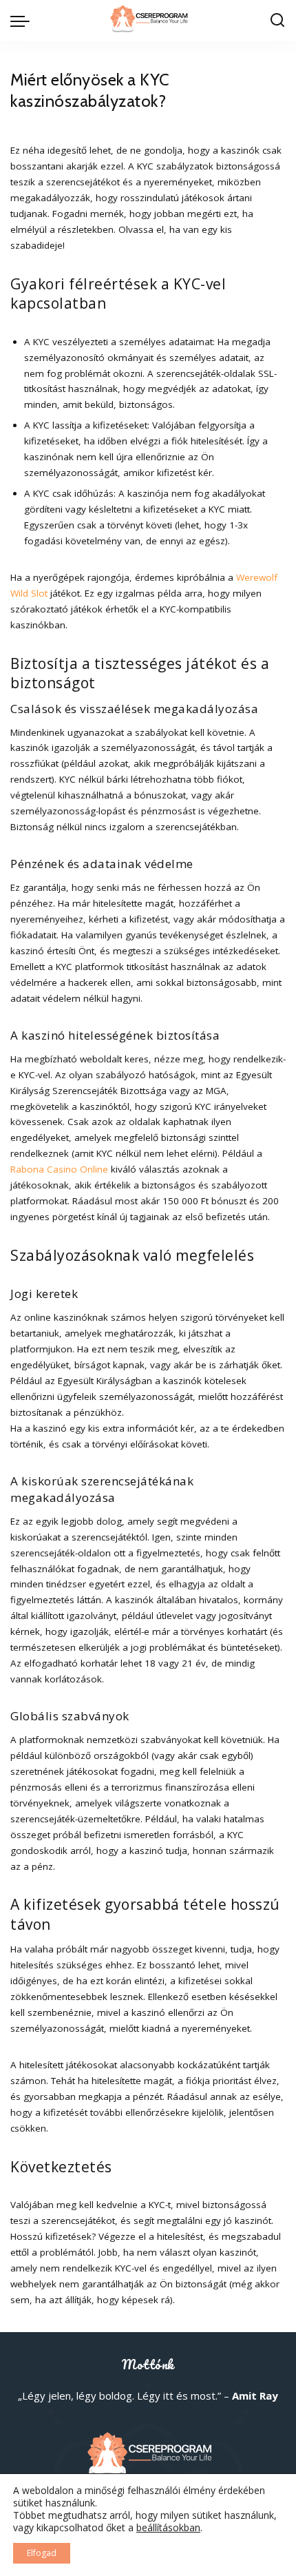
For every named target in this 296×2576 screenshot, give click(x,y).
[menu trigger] (23, 21)
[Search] (277, 21)
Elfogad (42, 2553)
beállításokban (168, 2528)
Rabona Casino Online (59, 1169)
